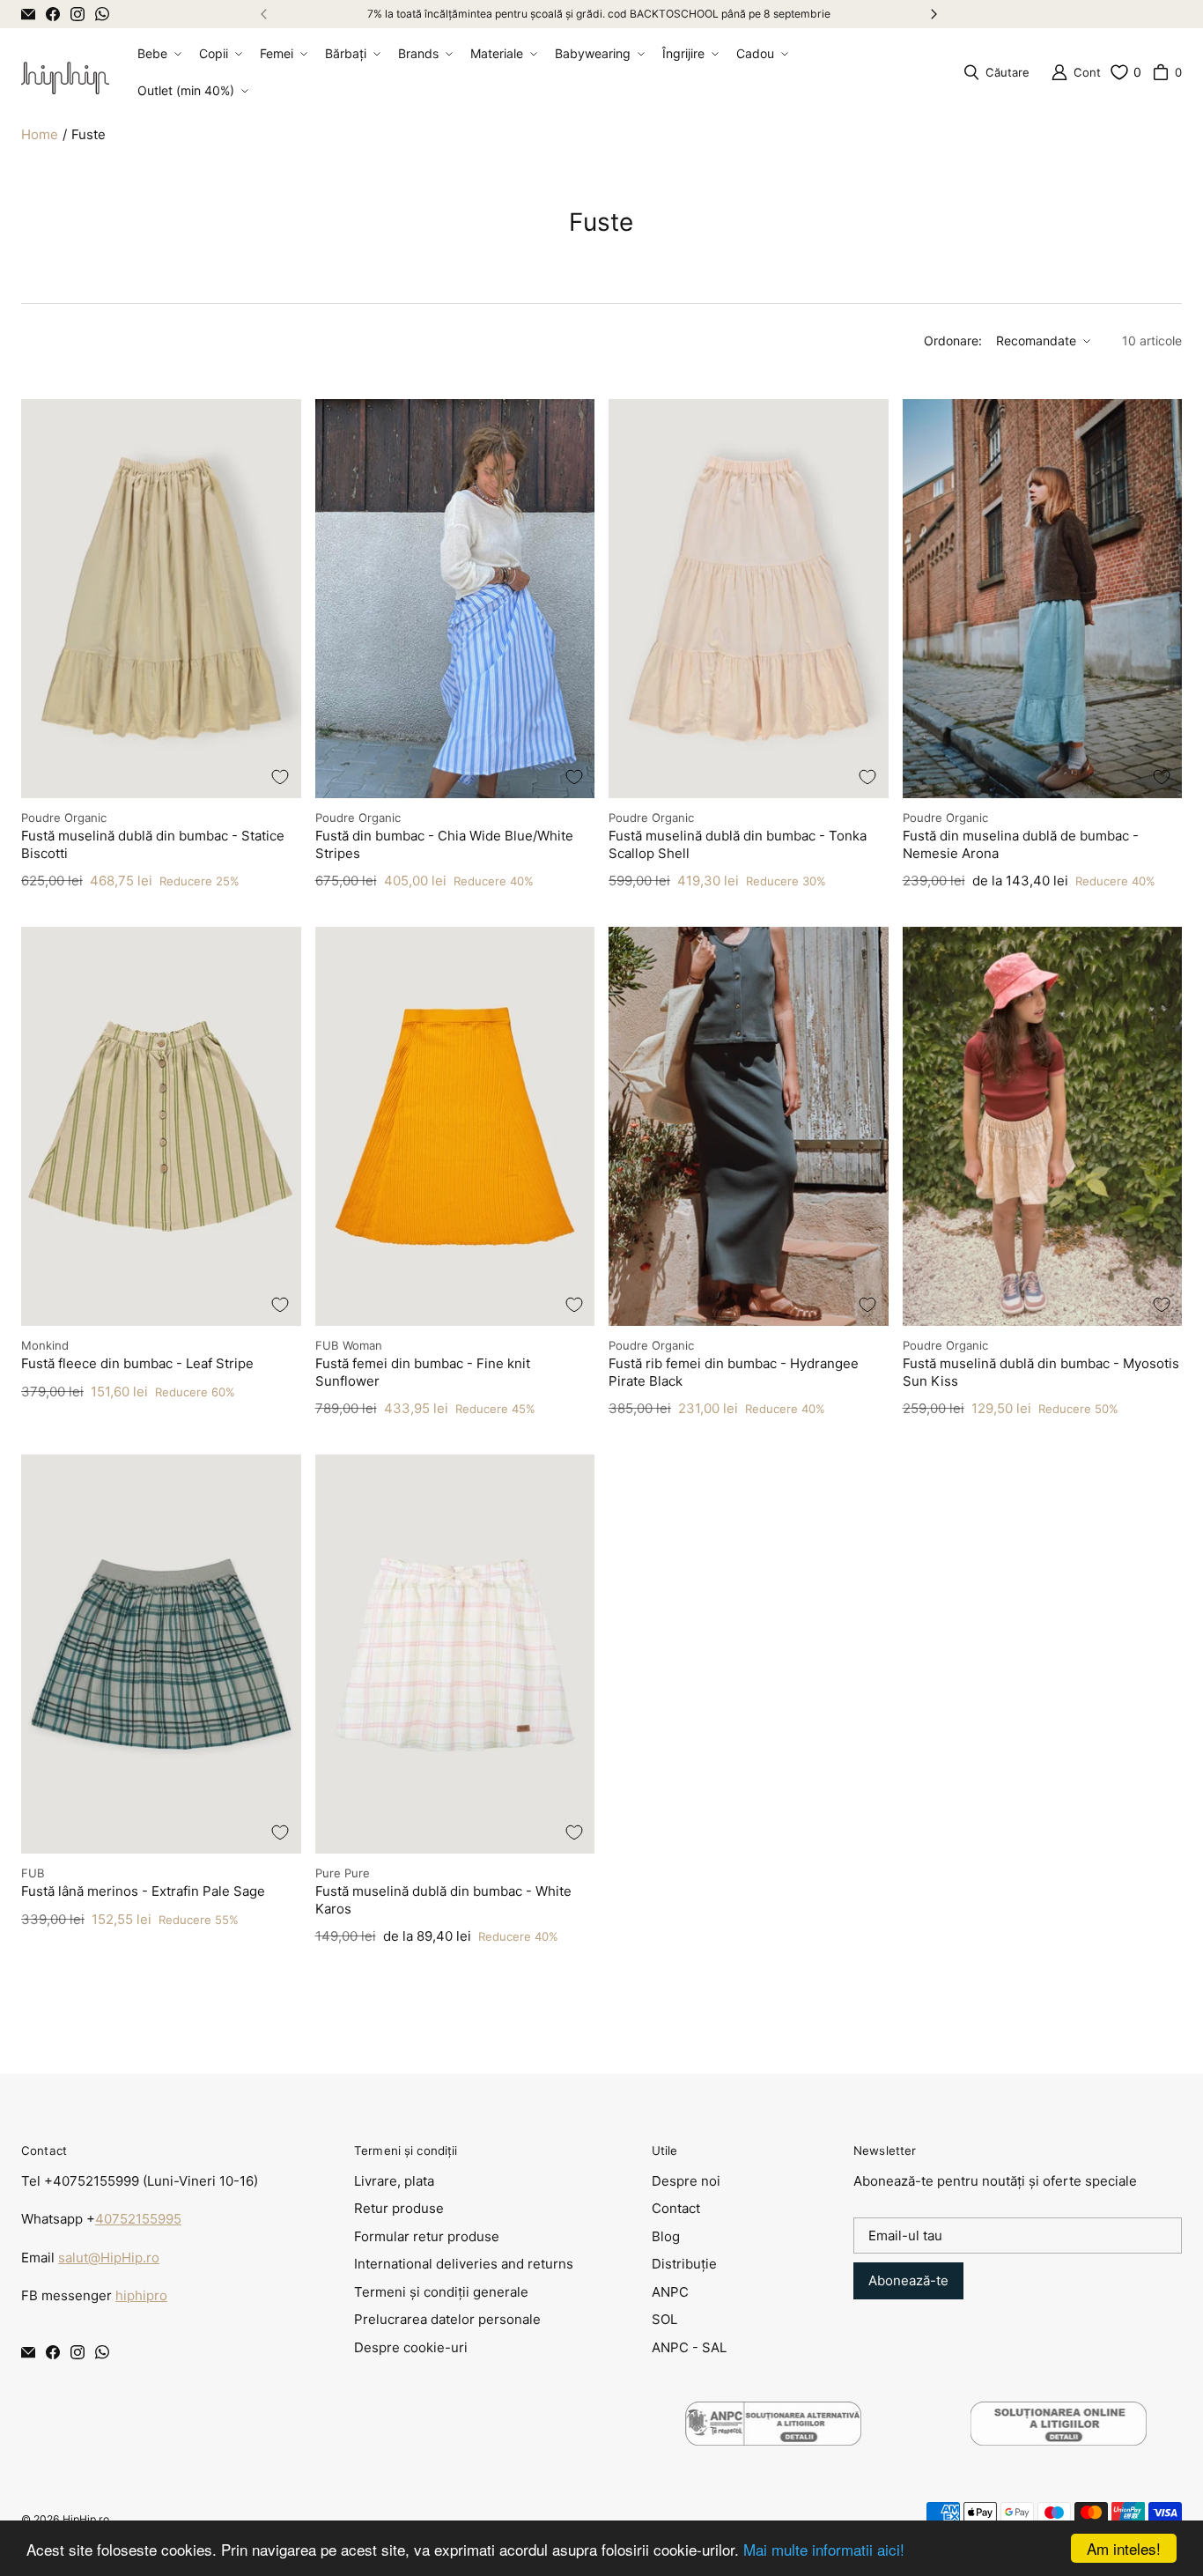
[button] (158, 54)
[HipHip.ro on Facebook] (53, 14)
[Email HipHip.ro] (28, 14)
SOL (664, 2319)
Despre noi (686, 2181)
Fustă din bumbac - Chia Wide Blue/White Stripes (444, 844)
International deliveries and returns (464, 2264)
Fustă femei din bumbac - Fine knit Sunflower (423, 1372)
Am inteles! (1124, 2548)
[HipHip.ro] (65, 72)
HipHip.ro (86, 2519)
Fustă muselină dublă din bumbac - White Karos (443, 1900)
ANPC (670, 2292)
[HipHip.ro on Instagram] (77, 14)
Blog (666, 2236)
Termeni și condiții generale (441, 2292)
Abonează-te (908, 2280)
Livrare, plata (394, 2181)
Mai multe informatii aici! (824, 2549)
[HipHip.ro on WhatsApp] (102, 14)
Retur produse (399, 2208)
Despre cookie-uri (411, 2347)
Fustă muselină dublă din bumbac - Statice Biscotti (153, 844)
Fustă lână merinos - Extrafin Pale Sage (143, 1891)
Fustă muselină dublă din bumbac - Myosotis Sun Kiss (1041, 1372)
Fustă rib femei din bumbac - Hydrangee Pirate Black (734, 1372)
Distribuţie (684, 2264)
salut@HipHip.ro (109, 2258)
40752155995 (138, 2219)
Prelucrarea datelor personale (447, 2319)
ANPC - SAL (689, 2347)
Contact (676, 2208)
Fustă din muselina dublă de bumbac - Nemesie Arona (1021, 844)
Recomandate (1036, 341)
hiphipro (141, 2295)
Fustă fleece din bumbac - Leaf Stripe (137, 1363)
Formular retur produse (427, 2236)
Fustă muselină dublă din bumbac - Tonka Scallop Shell (738, 844)
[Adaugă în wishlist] (280, 777)
